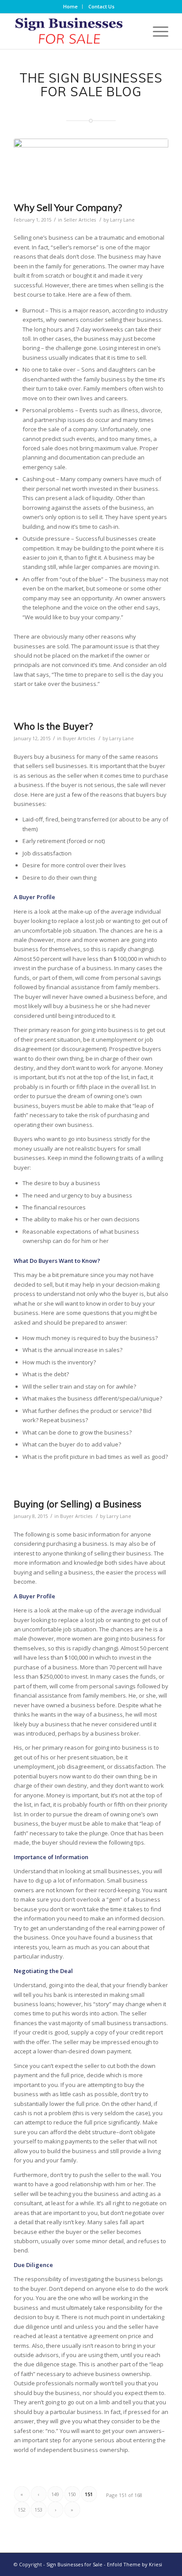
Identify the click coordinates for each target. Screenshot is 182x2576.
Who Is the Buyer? (53, 726)
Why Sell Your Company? (68, 207)
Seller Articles (80, 220)
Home (70, 6)
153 (38, 2510)
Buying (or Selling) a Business (78, 1504)
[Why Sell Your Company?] (91, 168)
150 (72, 2494)
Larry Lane (122, 220)
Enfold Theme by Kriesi (135, 2564)
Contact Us (101, 6)
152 (22, 2510)
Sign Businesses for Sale (74, 2564)
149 (55, 2494)
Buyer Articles (79, 738)
